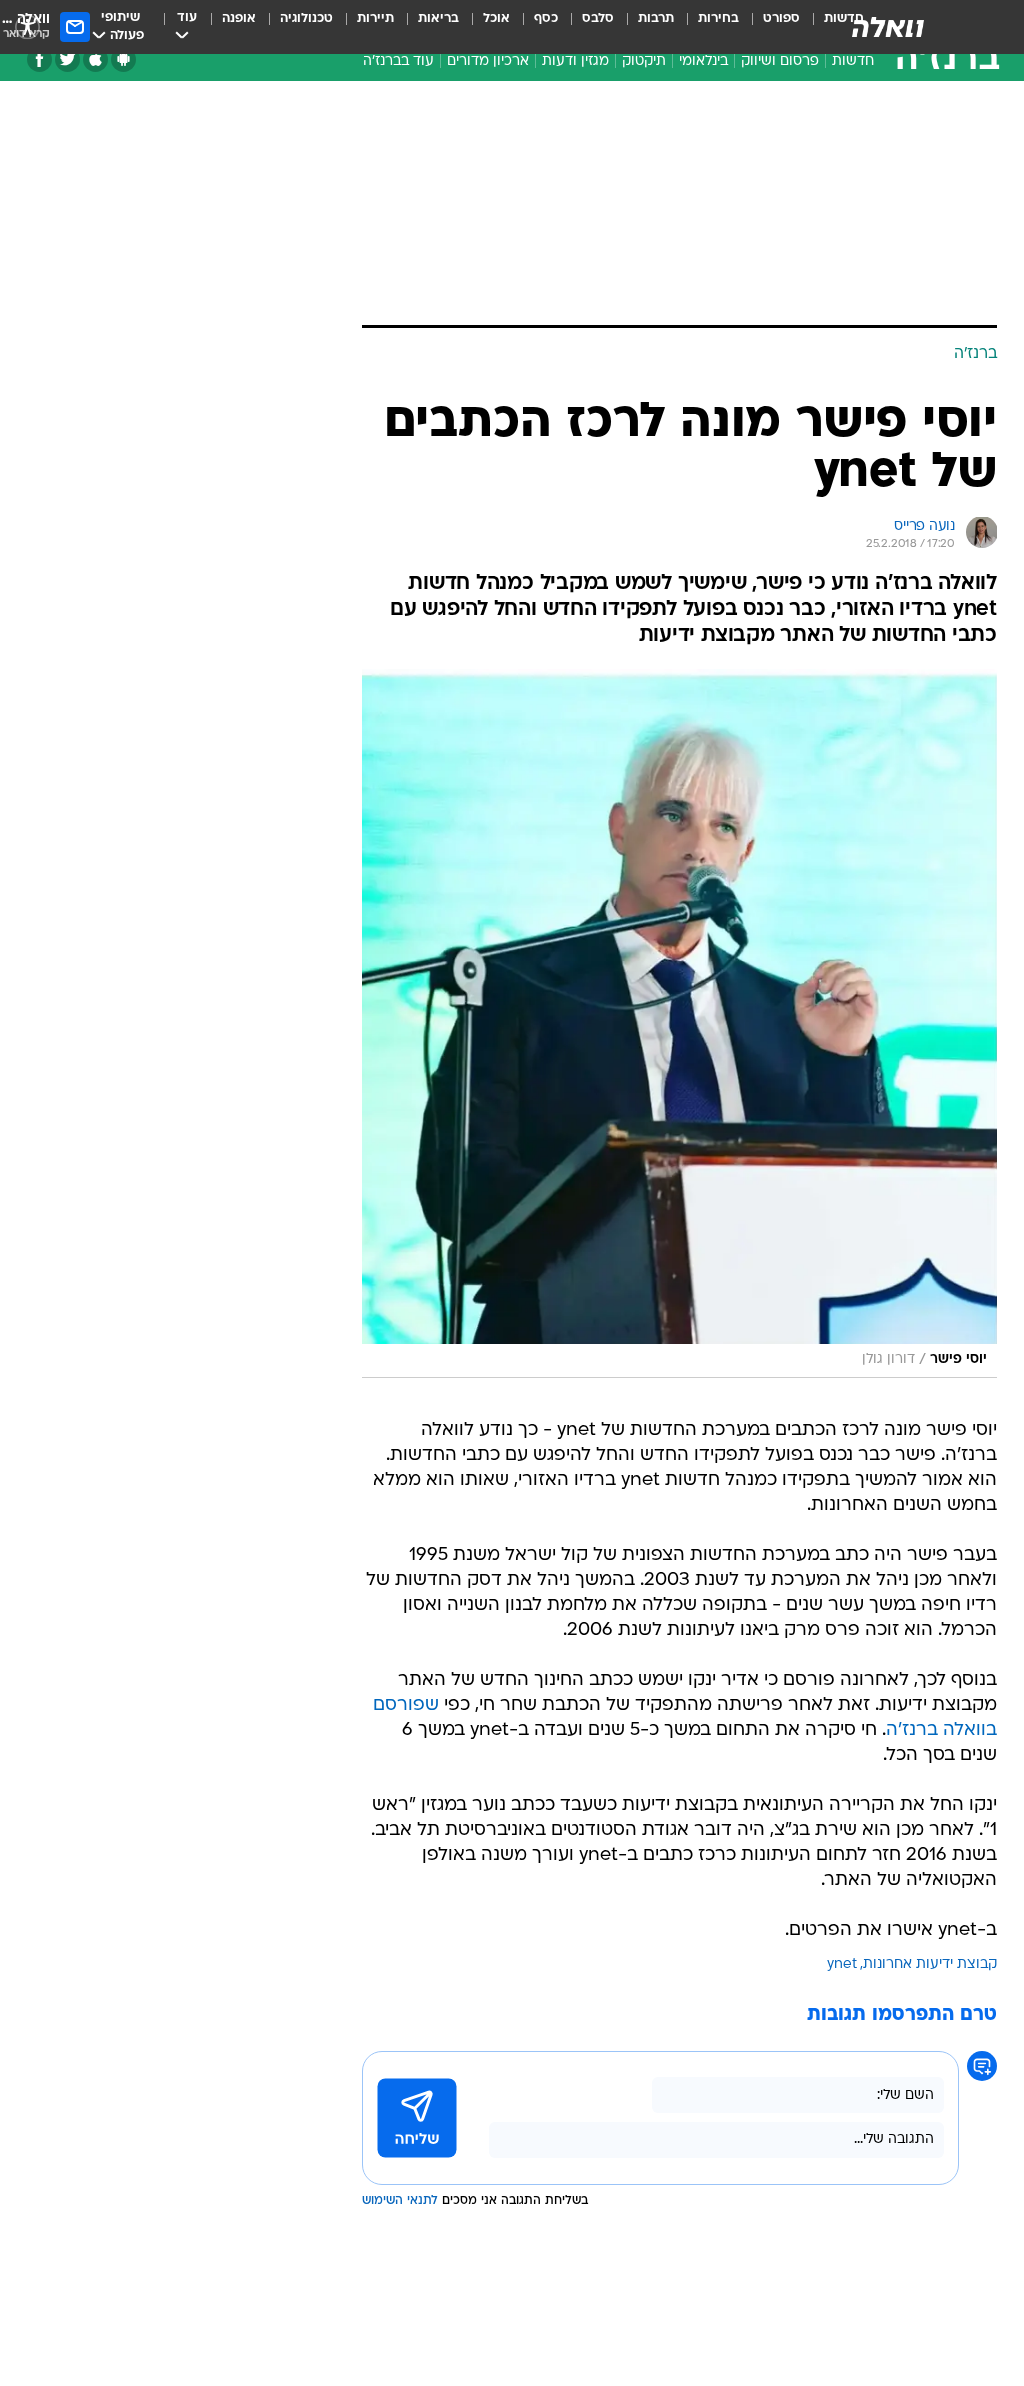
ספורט (781, 18)
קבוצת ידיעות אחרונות (930, 1964)
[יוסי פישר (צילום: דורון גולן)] (679, 1023)
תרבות (656, 18)
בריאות (438, 18)
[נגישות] (27, 26)
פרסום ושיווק (780, 61)
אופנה (239, 18)
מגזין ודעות (575, 61)
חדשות (853, 61)
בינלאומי (703, 61)
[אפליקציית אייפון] (95, 59)
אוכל (496, 18)
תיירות (375, 18)
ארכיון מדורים (488, 61)
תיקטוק (644, 61)
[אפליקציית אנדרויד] (123, 59)
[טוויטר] (67, 59)
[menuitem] (769, 27)
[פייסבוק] (39, 59)
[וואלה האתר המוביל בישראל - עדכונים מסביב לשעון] (888, 27)
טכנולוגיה (306, 18)
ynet (842, 1964)
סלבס (598, 18)
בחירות (718, 18)
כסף (546, 18)
